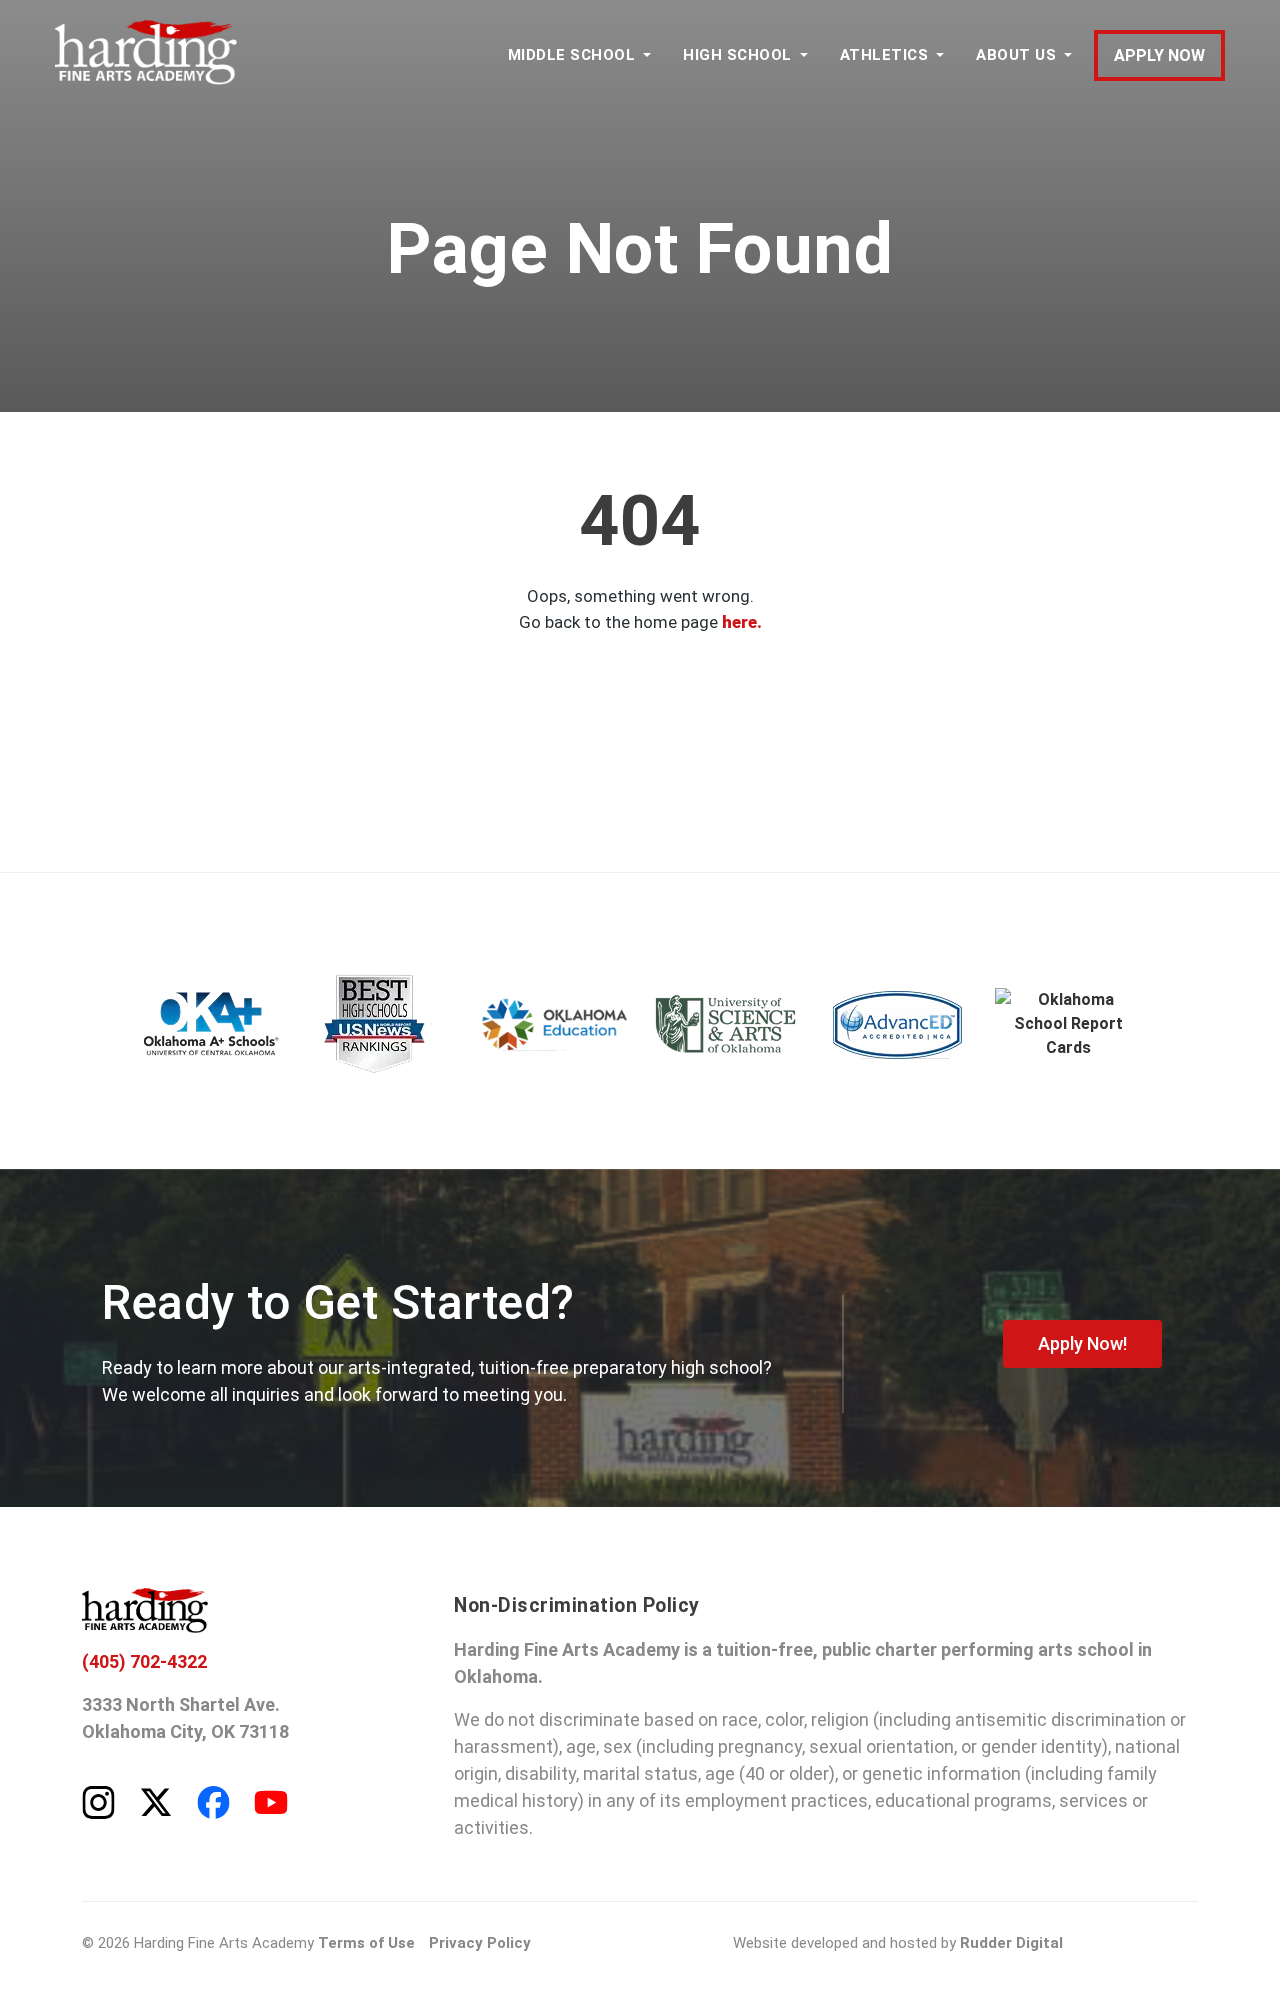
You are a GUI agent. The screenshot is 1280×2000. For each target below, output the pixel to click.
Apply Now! (1082, 1343)
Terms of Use (366, 1943)
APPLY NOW (1159, 55)
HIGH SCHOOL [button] (737, 55)
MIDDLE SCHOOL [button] (572, 55)
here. (742, 622)
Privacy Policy (480, 1943)
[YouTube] (271, 1800)
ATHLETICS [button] (884, 55)
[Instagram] (98, 1800)
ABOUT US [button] (1016, 55)
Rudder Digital (1011, 1943)
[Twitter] (156, 1800)
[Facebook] (213, 1800)
